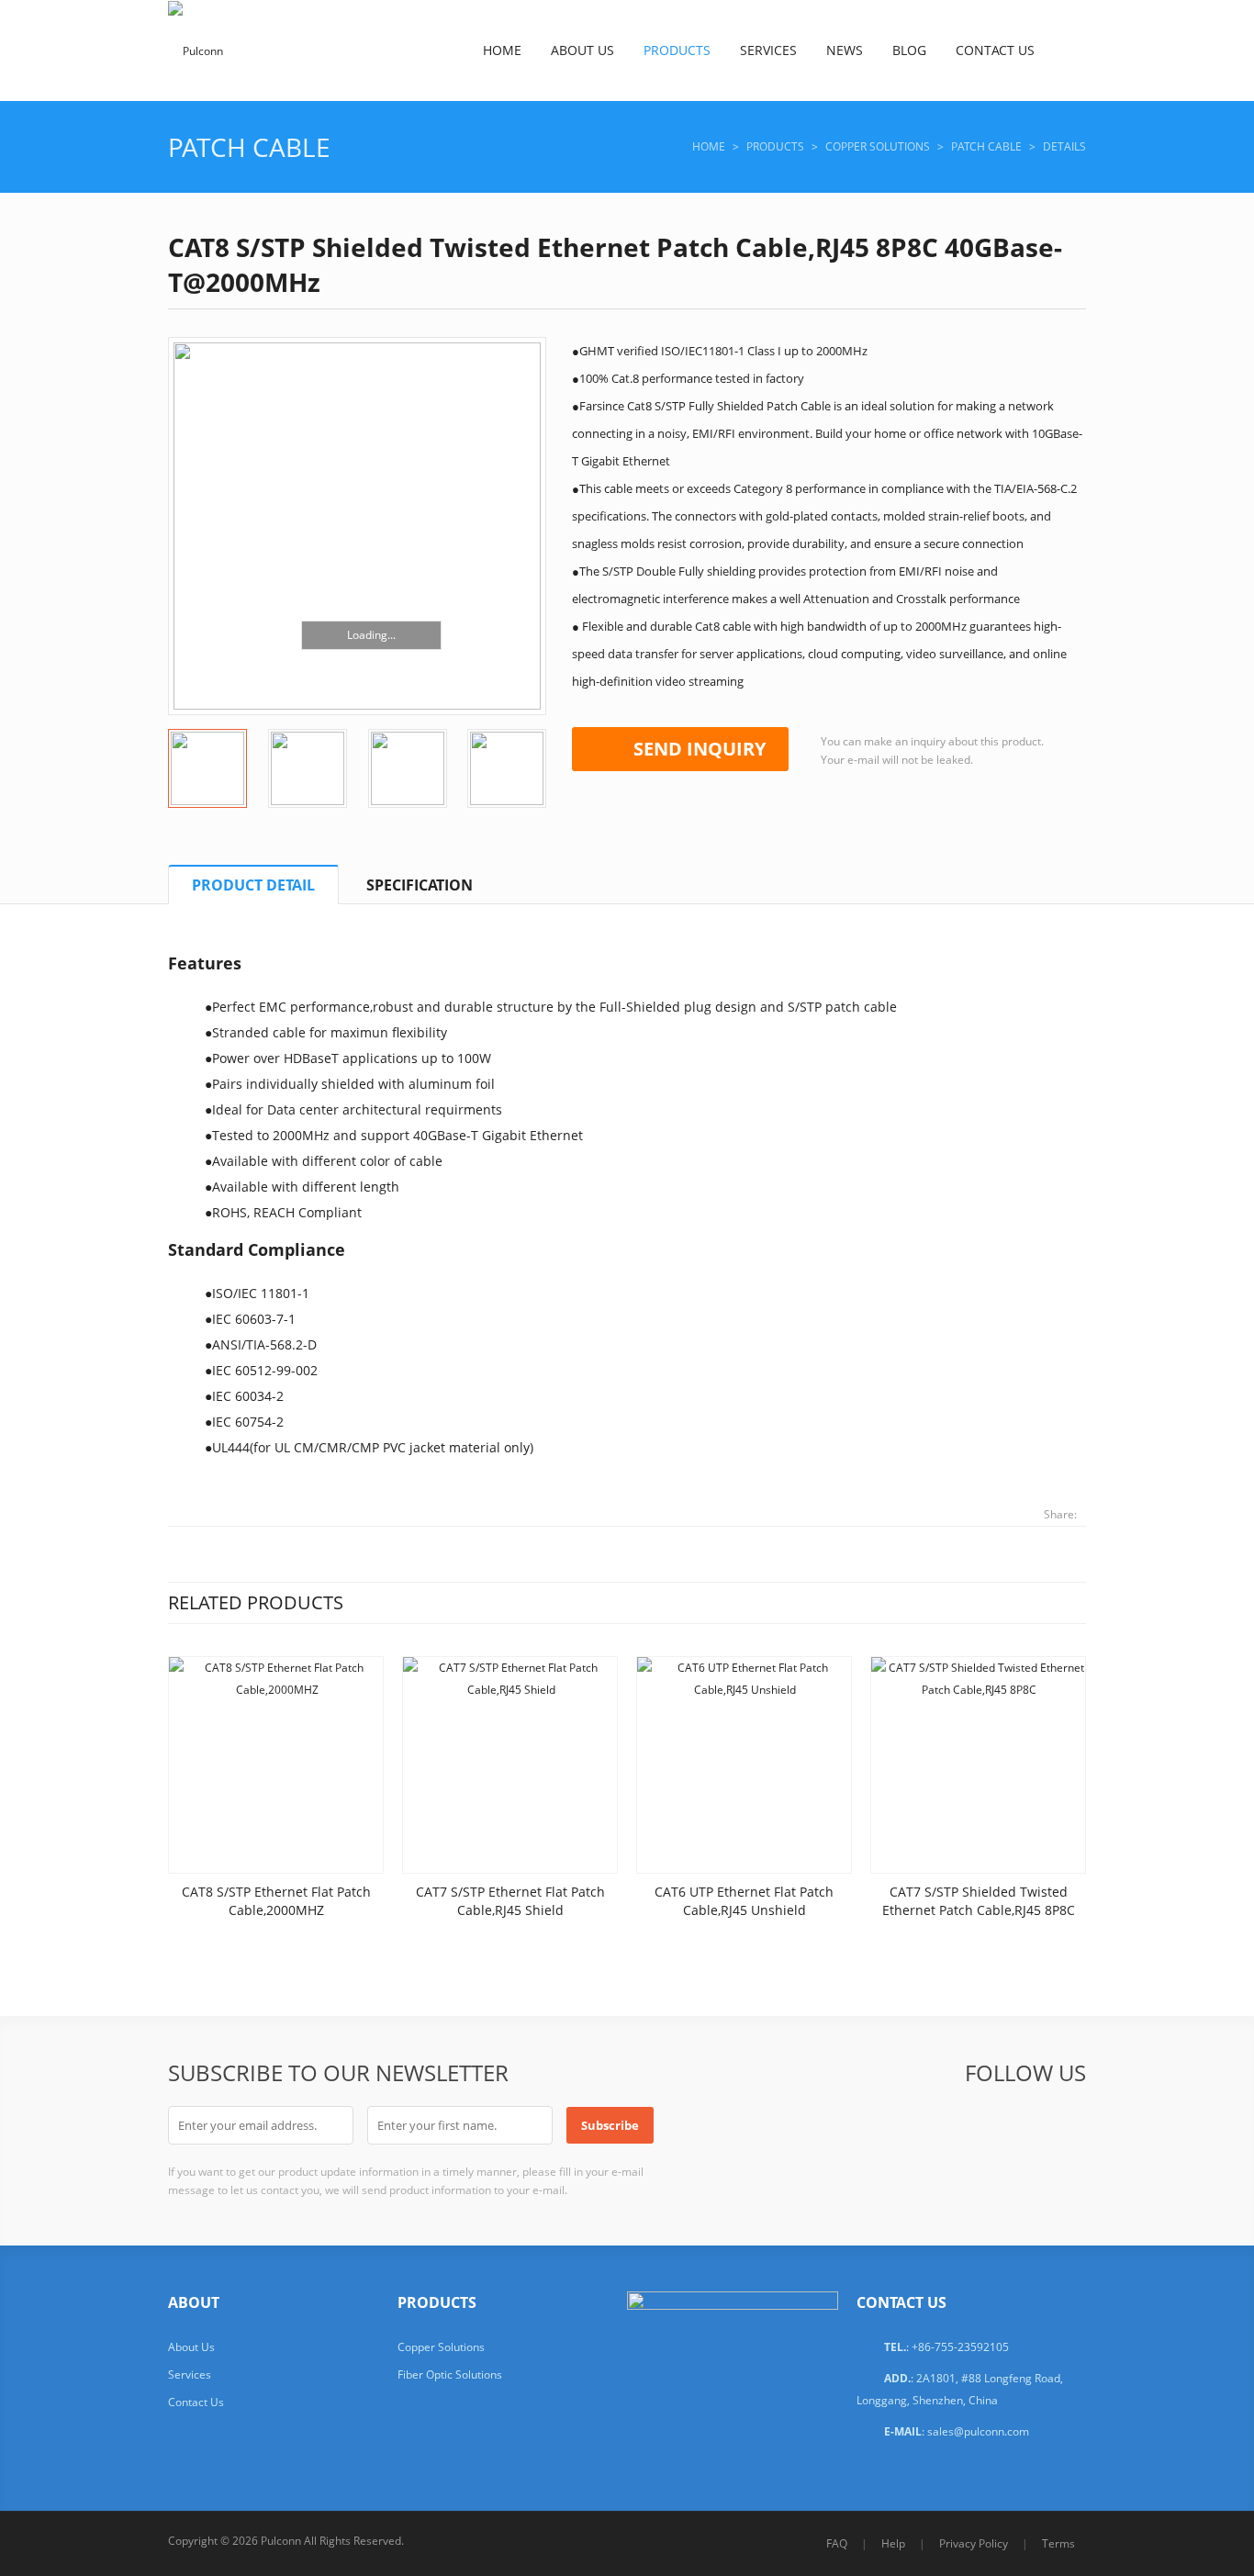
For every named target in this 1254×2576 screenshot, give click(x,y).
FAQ (837, 2543)
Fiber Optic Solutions (450, 2374)
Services (768, 50)
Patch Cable (249, 147)
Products (677, 50)
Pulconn (281, 2541)
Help (893, 2543)
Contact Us (995, 50)
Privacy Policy (974, 2543)
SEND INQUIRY (700, 749)
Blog (909, 50)
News (845, 50)
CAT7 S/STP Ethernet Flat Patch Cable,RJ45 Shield (510, 1901)
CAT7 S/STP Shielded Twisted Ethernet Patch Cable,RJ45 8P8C (979, 1901)
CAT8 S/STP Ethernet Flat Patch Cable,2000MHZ (276, 1901)
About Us (582, 50)
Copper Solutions (878, 146)
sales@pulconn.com (978, 2431)
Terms (1058, 2543)
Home (502, 50)
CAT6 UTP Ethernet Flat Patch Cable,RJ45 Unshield (744, 1901)
